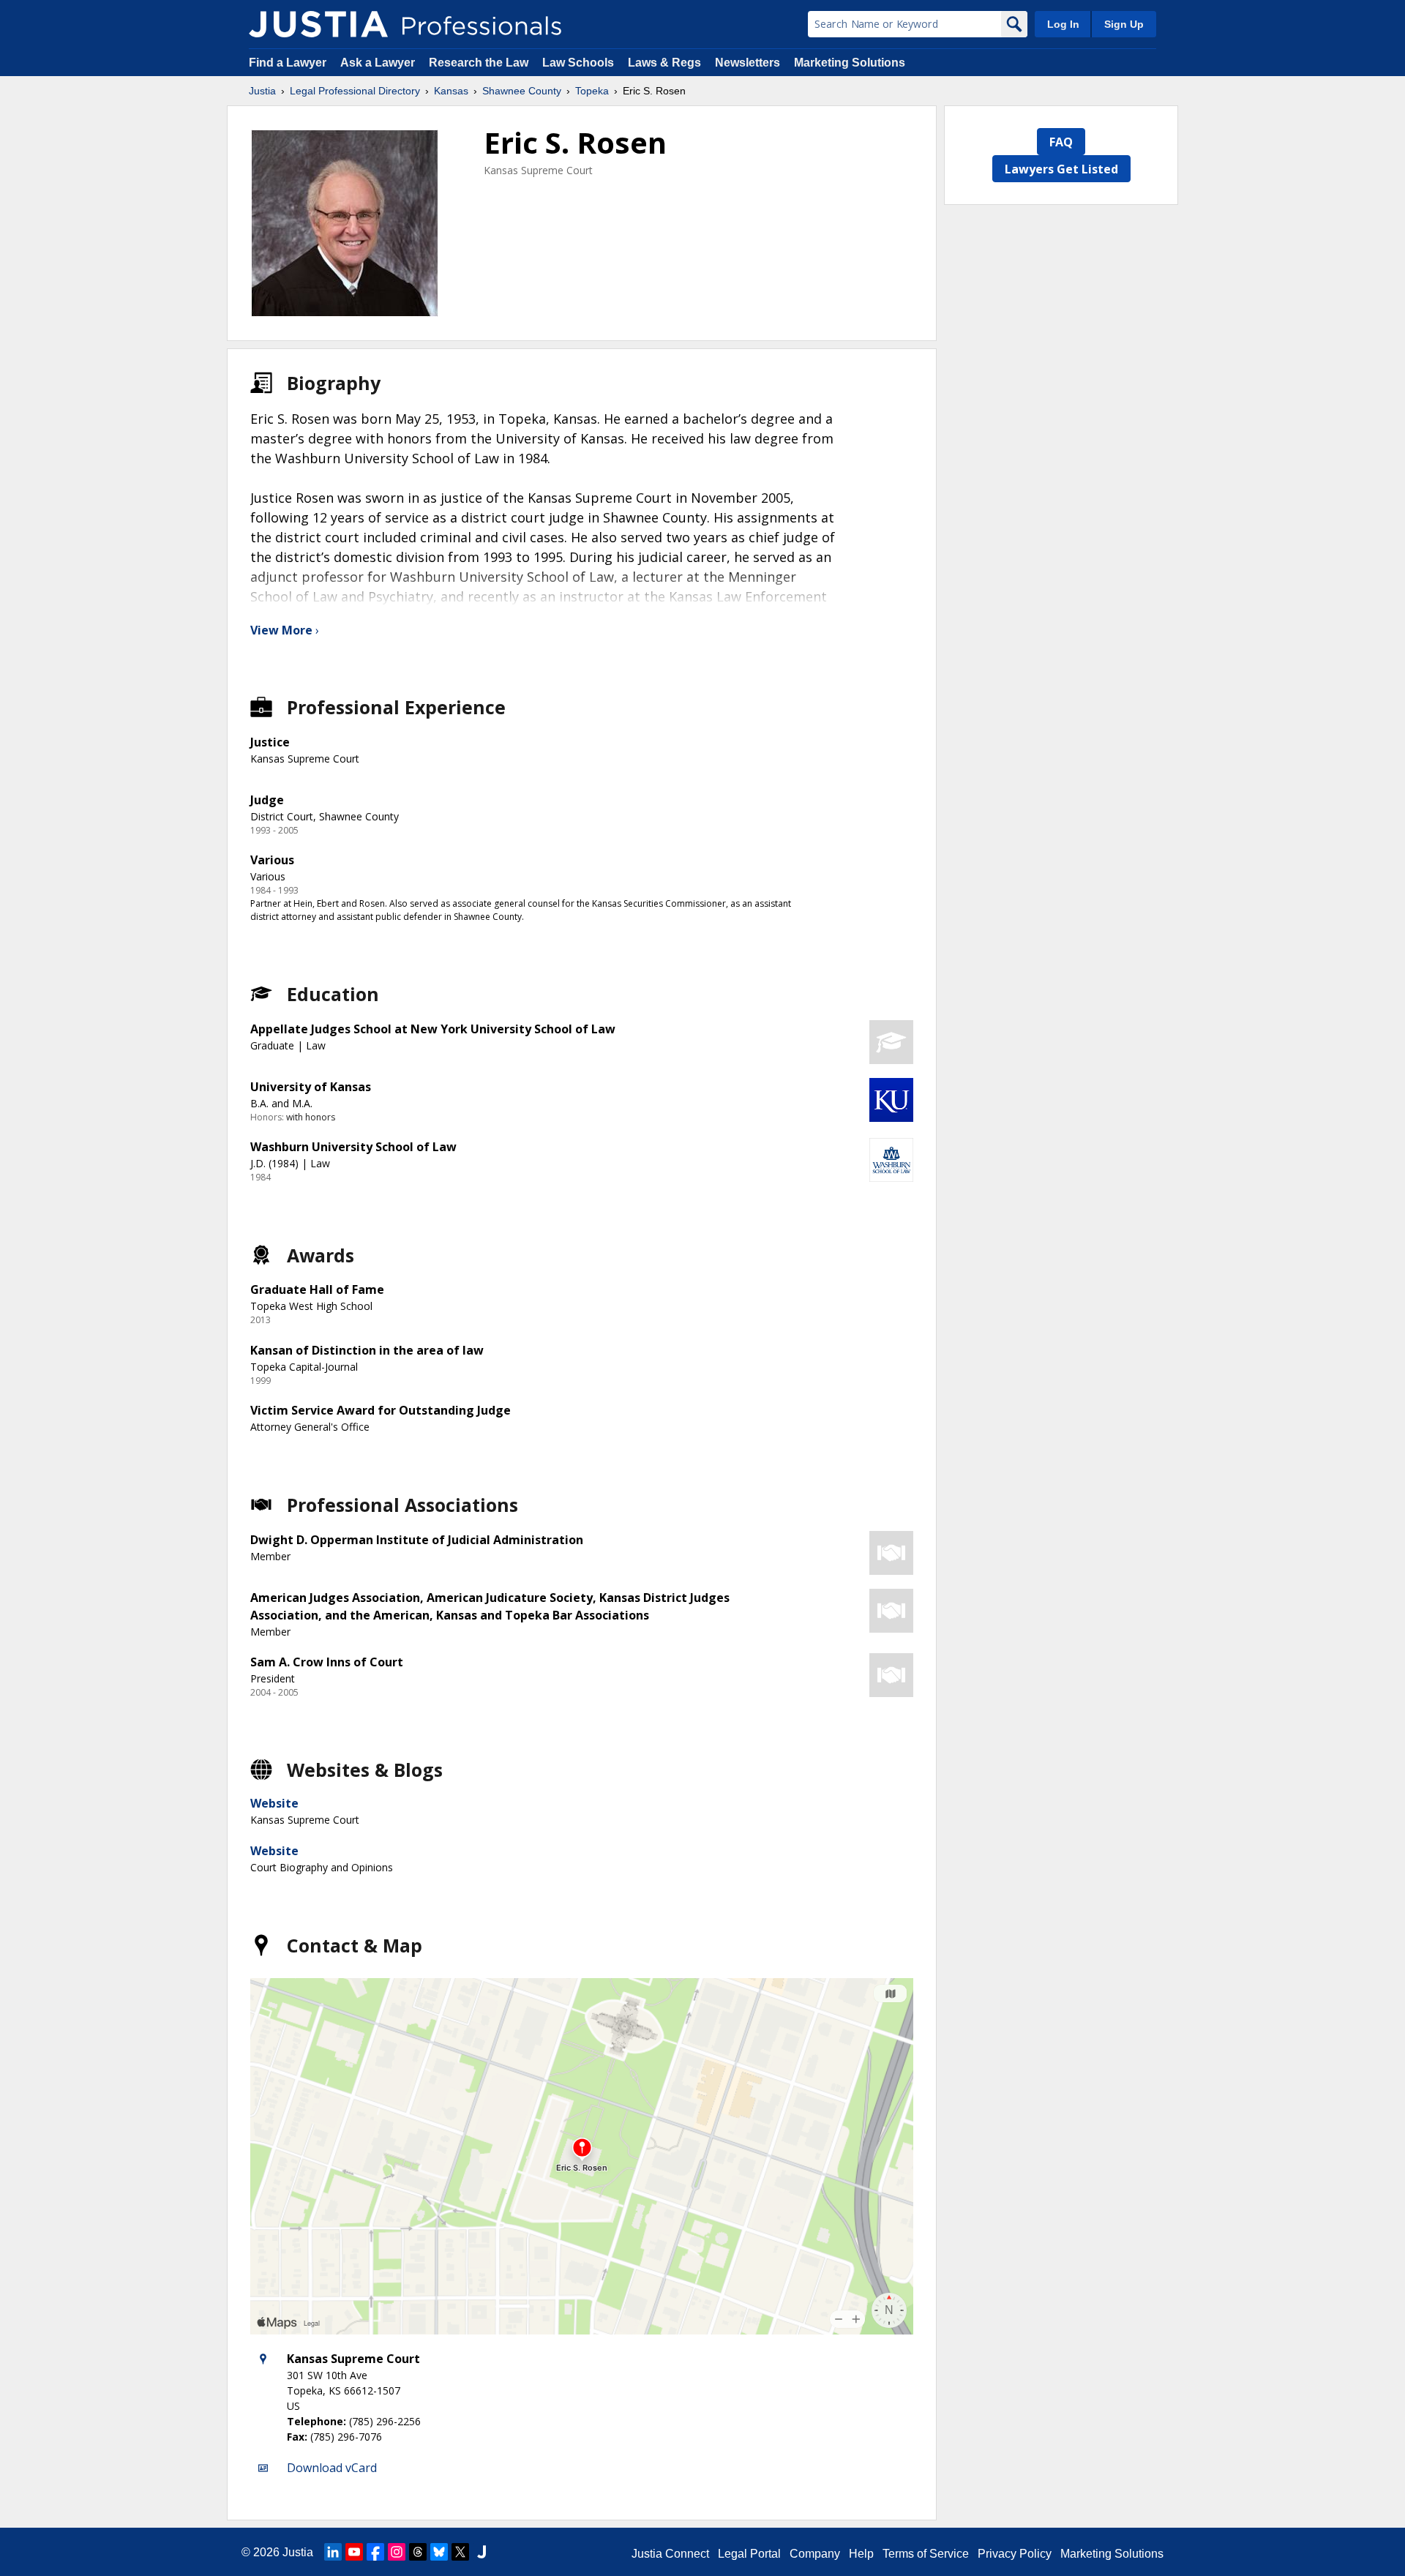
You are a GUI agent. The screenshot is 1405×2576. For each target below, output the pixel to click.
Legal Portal (749, 2554)
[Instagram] (397, 2552)
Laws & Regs (664, 63)
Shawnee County (522, 91)
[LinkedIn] (333, 2552)
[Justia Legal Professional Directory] (318, 24)
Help (861, 2554)
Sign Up (1124, 24)
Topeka (592, 91)
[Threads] (418, 2552)
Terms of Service (926, 2554)
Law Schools (578, 63)
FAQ (1061, 142)
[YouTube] (354, 2552)
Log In (1063, 24)
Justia (262, 91)
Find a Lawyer (288, 63)
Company (815, 2554)
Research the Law (479, 63)
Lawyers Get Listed (1061, 169)
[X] (460, 2552)
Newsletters (748, 63)
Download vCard (332, 2468)
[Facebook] (375, 2552)
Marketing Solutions (850, 63)
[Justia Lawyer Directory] (482, 2552)
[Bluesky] (439, 2552)
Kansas (451, 91)
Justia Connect (670, 2554)
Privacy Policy (1015, 2554)
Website (274, 1803)
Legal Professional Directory (355, 91)
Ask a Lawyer (379, 63)
